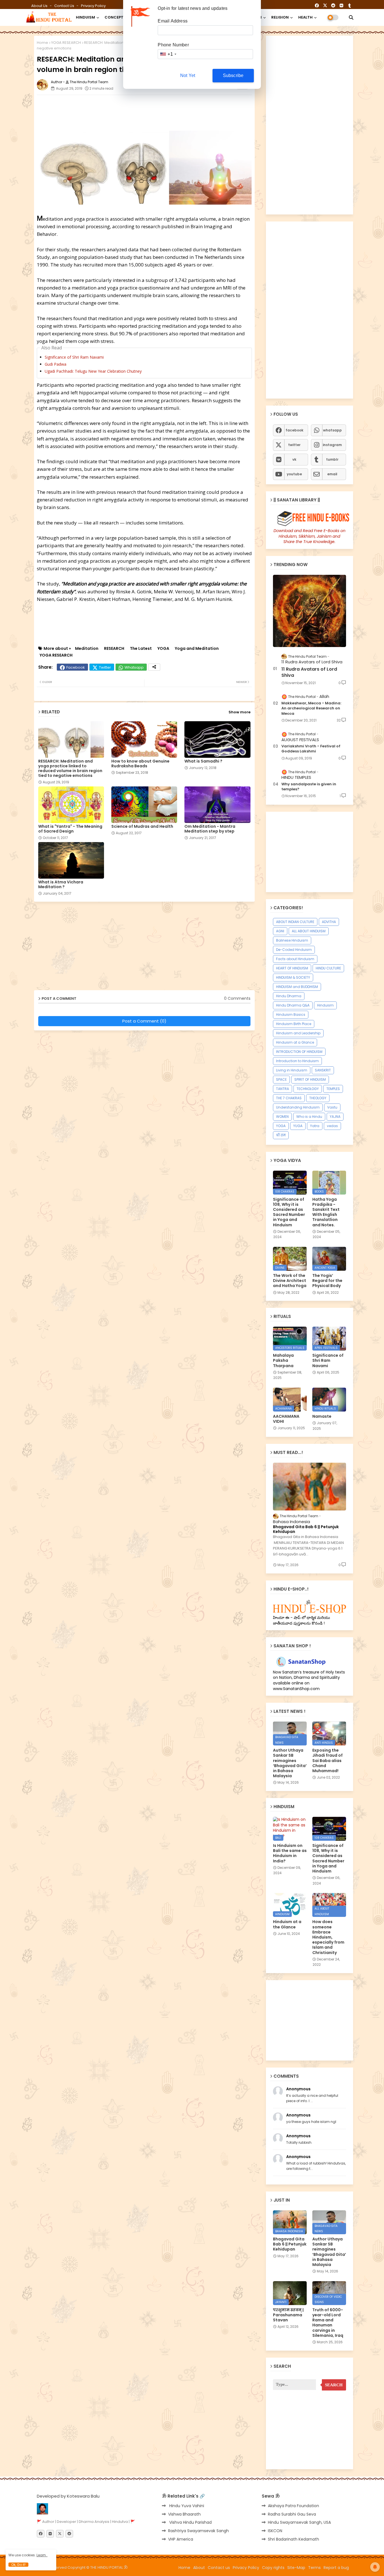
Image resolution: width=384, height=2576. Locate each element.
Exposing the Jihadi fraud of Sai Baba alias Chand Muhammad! (327, 1760)
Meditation (87, 649)
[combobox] (168, 54)
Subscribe (233, 75)
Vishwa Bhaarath (184, 2514)
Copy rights (273, 2568)
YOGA (163, 649)
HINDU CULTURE (328, 968)
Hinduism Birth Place (294, 1024)
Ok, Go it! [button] (18, 2565)
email (332, 474)
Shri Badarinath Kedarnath (293, 2539)
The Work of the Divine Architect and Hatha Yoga (290, 1281)
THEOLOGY (318, 1098)
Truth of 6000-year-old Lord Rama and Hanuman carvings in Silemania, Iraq (328, 2323)
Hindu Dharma (289, 996)
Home (42, 43)
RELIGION (280, 17)
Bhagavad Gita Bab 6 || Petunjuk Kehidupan (306, 1529)
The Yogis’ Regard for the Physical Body (327, 1281)
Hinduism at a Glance (295, 1042)
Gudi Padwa (56, 364)
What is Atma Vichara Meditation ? (61, 885)
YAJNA (335, 1117)
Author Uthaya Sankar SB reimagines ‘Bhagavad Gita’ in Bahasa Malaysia (290, 1763)
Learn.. (42, 2555)
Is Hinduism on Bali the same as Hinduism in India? (290, 1853)
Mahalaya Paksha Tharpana (283, 1361)
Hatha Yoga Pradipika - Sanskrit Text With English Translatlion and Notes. (326, 1212)
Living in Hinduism (292, 1070)
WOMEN (282, 1117)
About (199, 2568)
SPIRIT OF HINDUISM (310, 1079)
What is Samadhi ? (203, 761)
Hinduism (325, 1005)
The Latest (141, 649)
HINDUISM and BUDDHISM (297, 987)
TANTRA (283, 1089)
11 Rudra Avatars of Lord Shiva (309, 672)
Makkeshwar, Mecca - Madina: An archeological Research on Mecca (311, 708)
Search (334, 2385)
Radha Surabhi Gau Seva (292, 2514)
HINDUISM (85, 17)
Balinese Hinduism (292, 940)
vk (294, 459)
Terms (314, 2568)
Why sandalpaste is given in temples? (309, 787)
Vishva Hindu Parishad (190, 2522)
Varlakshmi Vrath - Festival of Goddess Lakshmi (311, 749)
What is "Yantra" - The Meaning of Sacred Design (70, 829)
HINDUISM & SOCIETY (293, 977)
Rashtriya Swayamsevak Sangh (198, 2531)
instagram (332, 445)
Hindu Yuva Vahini (186, 2506)
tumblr (332, 459)
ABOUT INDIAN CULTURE (295, 922)
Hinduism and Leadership (298, 1033)
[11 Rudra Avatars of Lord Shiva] (310, 611)
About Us (40, 6)
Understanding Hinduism (298, 1107)
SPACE (281, 1079)
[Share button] (154, 667)
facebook (294, 430)
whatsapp (332, 430)
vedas (332, 1126)
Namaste (322, 1416)
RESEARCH (114, 649)
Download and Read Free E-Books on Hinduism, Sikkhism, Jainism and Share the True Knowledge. (310, 536)
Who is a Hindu (309, 1117)
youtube (294, 474)
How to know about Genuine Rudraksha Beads (140, 764)
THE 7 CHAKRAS (289, 1098)
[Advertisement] (173, 112)
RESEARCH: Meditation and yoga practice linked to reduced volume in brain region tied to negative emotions (70, 768)
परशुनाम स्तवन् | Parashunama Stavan (288, 2315)
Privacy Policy (93, 6)
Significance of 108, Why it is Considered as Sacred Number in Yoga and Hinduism (289, 1212)
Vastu (332, 1107)
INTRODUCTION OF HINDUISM (299, 1052)
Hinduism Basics (291, 1015)
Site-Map (296, 2568)
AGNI (280, 931)
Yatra (315, 1126)
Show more (240, 712)
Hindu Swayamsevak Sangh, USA (299, 2522)
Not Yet (188, 75)
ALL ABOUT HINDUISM (309, 931)
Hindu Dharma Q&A (293, 1005)
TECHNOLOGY (308, 1089)
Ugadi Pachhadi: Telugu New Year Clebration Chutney (93, 371)
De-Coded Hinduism (294, 950)
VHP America (181, 2539)
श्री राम (281, 1135)
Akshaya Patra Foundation (293, 2506)
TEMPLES (333, 1089)
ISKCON (275, 2531)
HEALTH (305, 17)
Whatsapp (134, 667)
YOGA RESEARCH (66, 43)
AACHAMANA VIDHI (286, 1419)
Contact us (65, 6)
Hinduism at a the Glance (287, 1924)
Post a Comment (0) (144, 1021)
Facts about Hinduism (295, 959)
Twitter (105, 667)
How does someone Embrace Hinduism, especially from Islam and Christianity (328, 1937)
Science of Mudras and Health (142, 826)
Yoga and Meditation (197, 649)
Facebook (76, 667)
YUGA (298, 1126)
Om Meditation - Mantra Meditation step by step (210, 829)
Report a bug (336, 2568)
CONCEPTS (115, 17)
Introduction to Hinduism (297, 1061)
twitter (294, 445)
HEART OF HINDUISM (292, 968)
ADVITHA (329, 922)
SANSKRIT (323, 1070)
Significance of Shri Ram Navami (74, 357)
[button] (351, 17)
